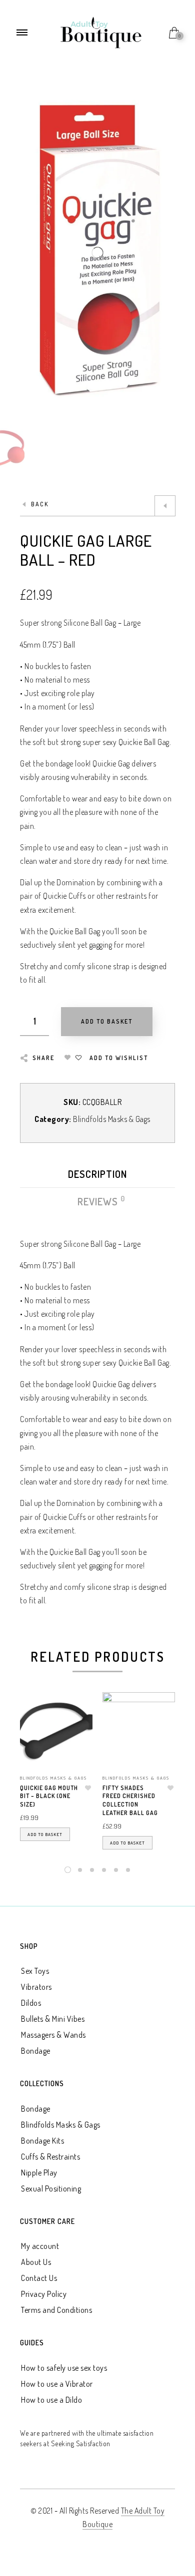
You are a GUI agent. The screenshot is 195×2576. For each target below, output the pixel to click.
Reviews (98, 1201)
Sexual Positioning (51, 2189)
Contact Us (39, 2278)
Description (97, 1174)
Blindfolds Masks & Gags (112, 1119)
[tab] (97, 1177)
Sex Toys (35, 1971)
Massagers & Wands (53, 2035)
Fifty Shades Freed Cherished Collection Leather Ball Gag (130, 1800)
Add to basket (45, 1834)
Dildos (31, 2003)
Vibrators (36, 1987)
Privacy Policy (44, 2294)
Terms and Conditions (56, 2310)
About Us (36, 2262)
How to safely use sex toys (64, 2368)
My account (40, 2246)
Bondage (36, 2051)
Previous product (165, 506)
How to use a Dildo (51, 2400)
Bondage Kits (42, 2141)
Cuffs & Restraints (50, 2157)
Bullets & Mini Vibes (53, 2019)
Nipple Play (39, 2173)
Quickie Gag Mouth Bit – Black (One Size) (49, 1796)
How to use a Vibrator (57, 2384)
